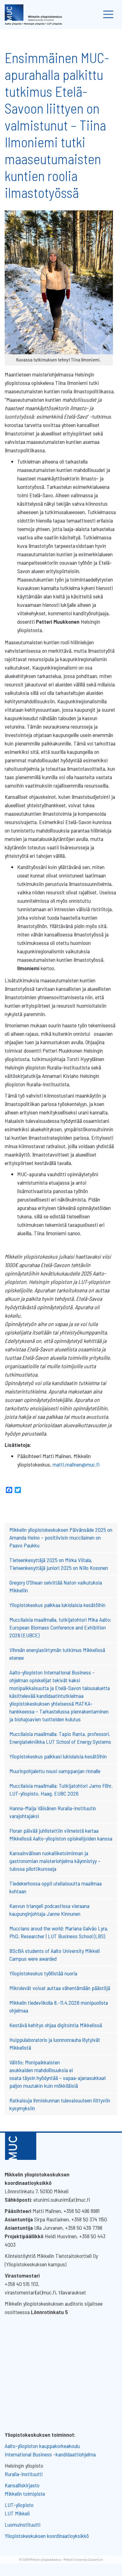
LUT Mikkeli (17, 2513)
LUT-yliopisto (19, 2505)
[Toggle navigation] (108, 15)
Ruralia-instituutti (24, 2474)
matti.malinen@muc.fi (76, 1464)
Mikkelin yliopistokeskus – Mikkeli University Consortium (66, 2559)
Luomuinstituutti (23, 2524)
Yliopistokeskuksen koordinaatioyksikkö (47, 2536)
